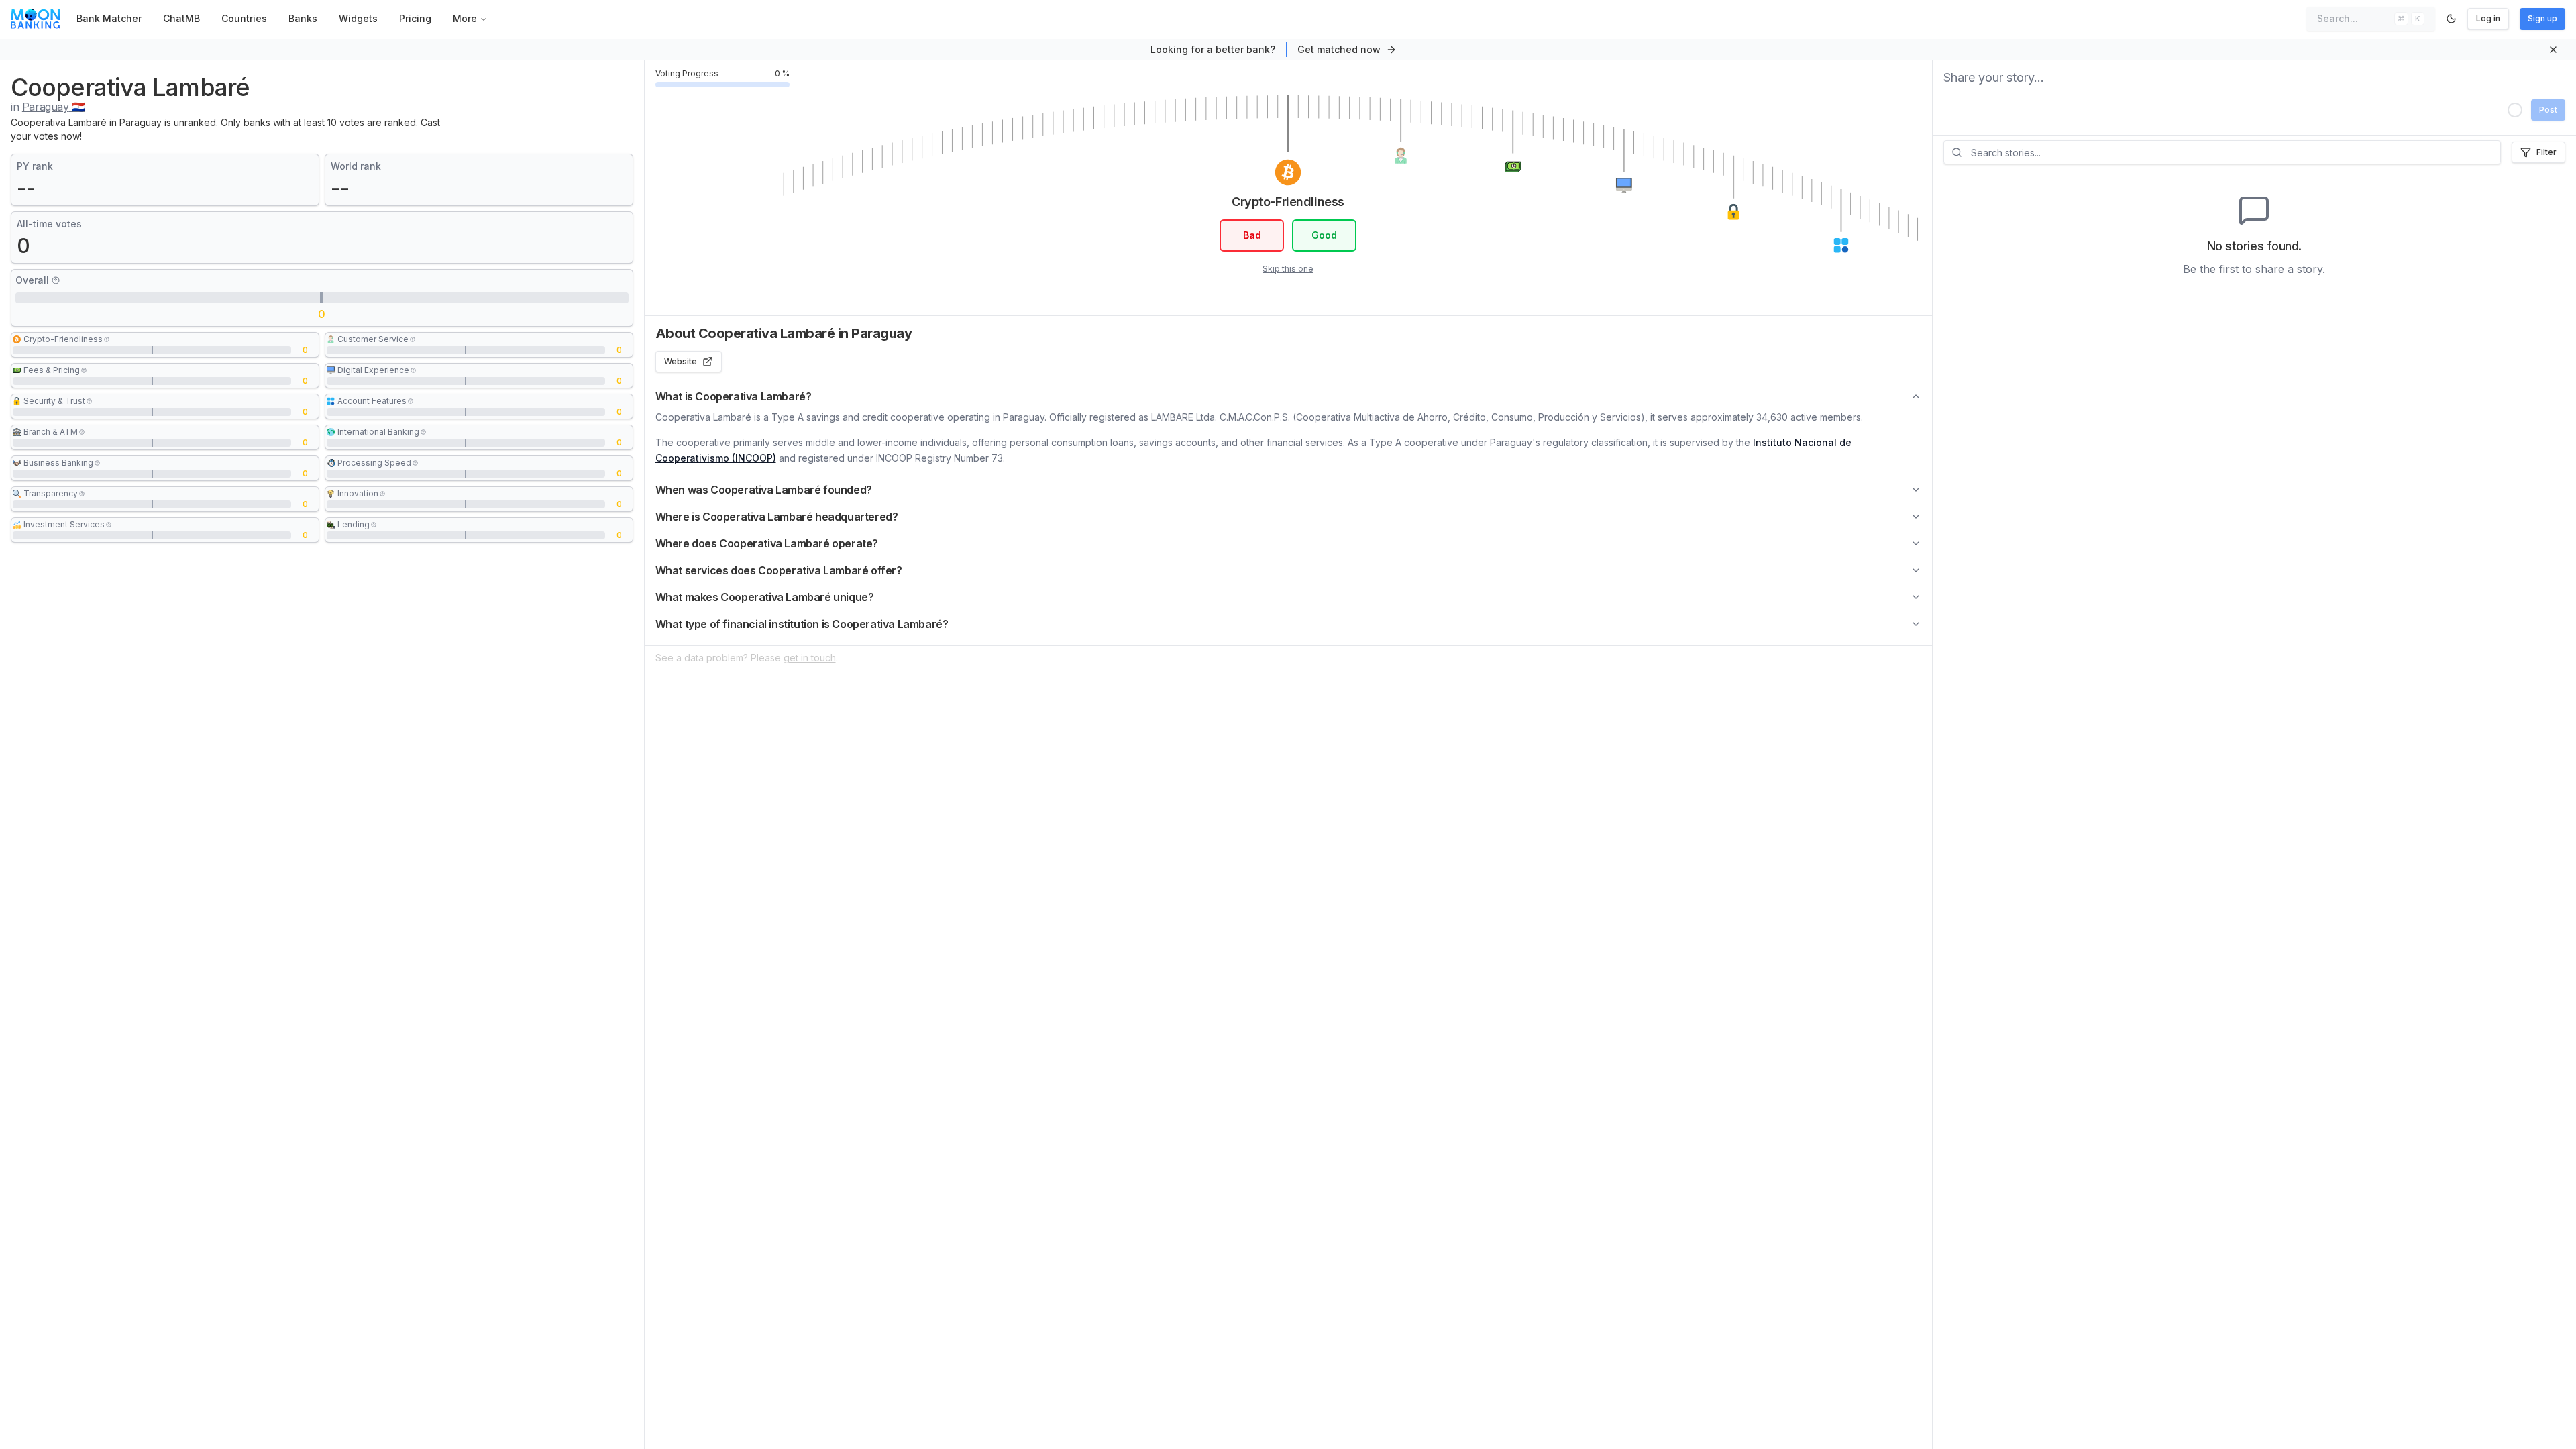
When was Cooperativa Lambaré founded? (764, 490)
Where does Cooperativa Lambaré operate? (767, 543)
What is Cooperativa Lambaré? (734, 396)
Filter (2546, 152)
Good (1324, 235)
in (48, 107)
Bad (1252, 235)
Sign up (2542, 18)
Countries (244, 18)
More (465, 18)
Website (681, 361)
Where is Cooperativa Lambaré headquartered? (777, 517)
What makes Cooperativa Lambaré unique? (765, 597)
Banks (303, 18)
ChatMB (181, 18)
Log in (2488, 18)
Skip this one (1288, 269)
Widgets (358, 18)
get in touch (810, 658)
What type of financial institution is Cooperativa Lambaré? (802, 624)
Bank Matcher (109, 18)
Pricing (415, 18)
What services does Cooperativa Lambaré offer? (779, 570)
